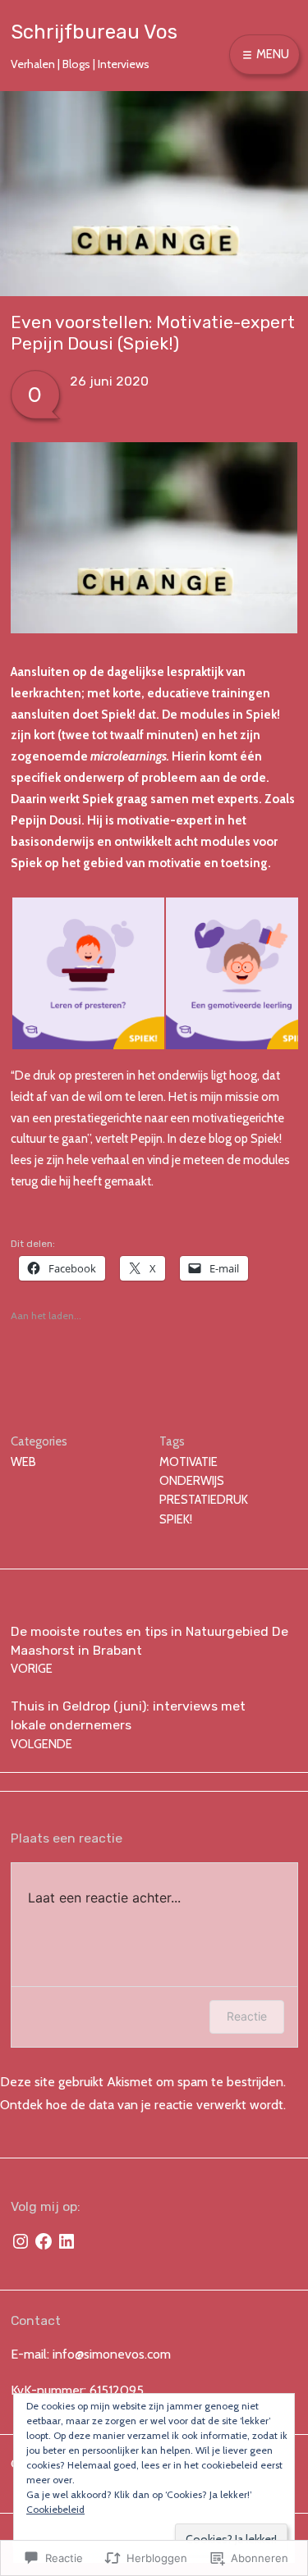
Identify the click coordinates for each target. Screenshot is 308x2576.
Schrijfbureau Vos (94, 32)
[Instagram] (21, 2241)
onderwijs (192, 1481)
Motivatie (188, 1462)
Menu (271, 54)
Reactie (247, 2016)
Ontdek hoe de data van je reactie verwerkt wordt (142, 2105)
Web (23, 1462)
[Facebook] (44, 2241)
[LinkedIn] (67, 2241)
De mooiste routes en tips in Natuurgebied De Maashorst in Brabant (149, 1650)
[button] (87, 973)
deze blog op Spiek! (230, 1139)
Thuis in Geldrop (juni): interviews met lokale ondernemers (128, 1724)
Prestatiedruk (204, 1500)
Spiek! (176, 1519)
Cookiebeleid (55, 2509)
